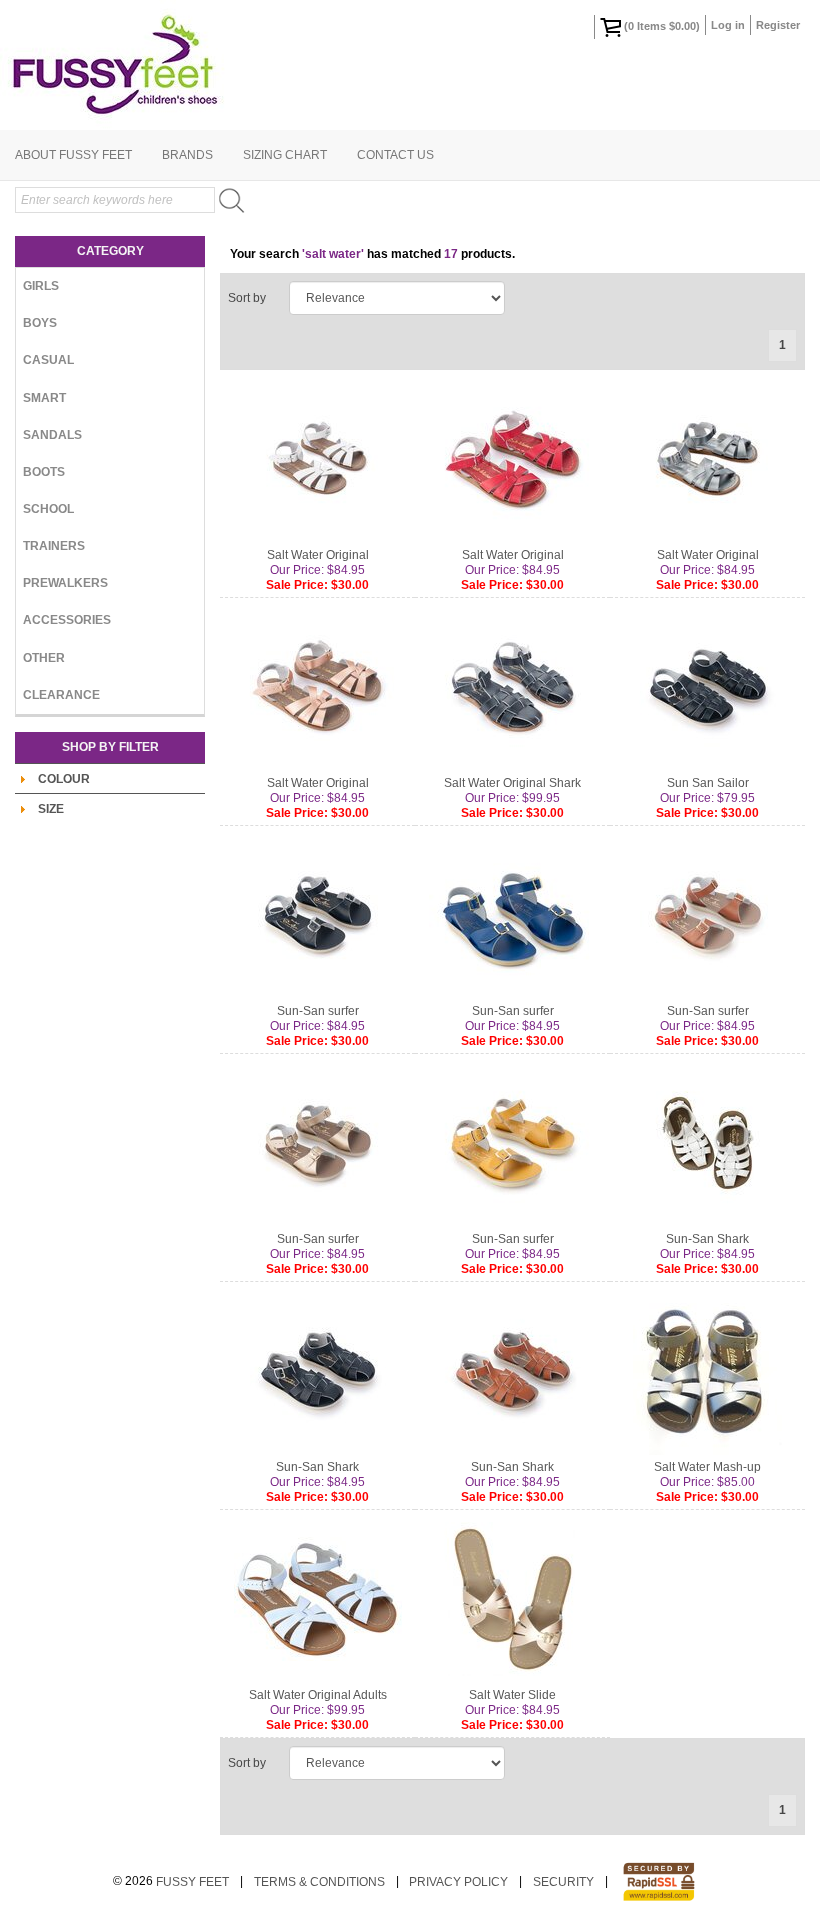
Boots (44, 472)
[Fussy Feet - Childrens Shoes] (410, 65)
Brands (187, 155)
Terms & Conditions (319, 1882)
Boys (40, 323)
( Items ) (662, 26)
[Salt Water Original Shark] (512, 687)
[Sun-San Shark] (707, 1143)
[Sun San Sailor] (707, 687)
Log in (728, 25)
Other (44, 658)
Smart (44, 398)
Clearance (61, 695)
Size (51, 809)
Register (778, 25)
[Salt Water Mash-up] (707, 1371)
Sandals (52, 435)
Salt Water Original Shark (512, 783)
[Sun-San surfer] (317, 915)
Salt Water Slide (512, 1695)
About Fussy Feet (73, 155)
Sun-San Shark (707, 1239)
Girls (41, 286)
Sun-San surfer (318, 1011)
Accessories (67, 620)
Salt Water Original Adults (318, 1695)
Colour (64, 779)
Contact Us (395, 155)
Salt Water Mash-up (707, 1467)
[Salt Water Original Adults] (317, 1599)
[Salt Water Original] (317, 459)
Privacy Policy (458, 1882)
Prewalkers (65, 583)
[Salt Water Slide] (512, 1599)
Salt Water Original (318, 555)
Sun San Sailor (708, 783)
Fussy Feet (192, 1882)
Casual (48, 360)
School (48, 509)
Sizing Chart (285, 155)
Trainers (54, 546)
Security (563, 1882)
